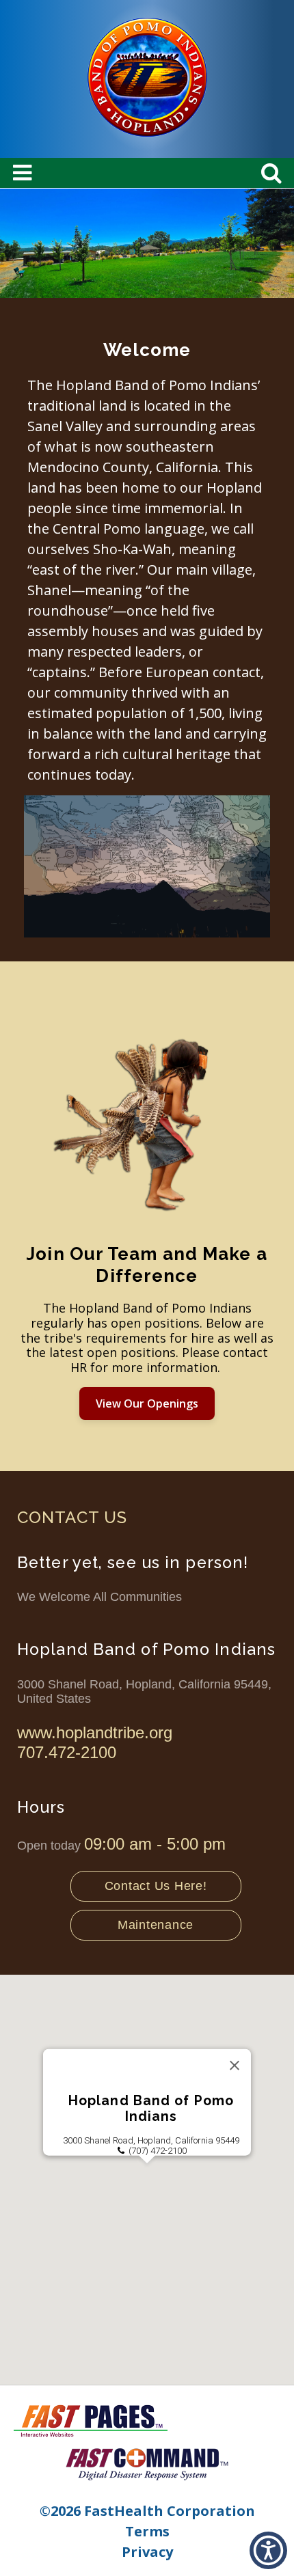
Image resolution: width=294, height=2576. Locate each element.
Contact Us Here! (156, 1886)
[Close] (235, 2066)
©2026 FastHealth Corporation (147, 2511)
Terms (147, 2531)
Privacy (147, 2552)
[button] (147, 2171)
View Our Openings (147, 1403)
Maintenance (156, 1925)
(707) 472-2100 (158, 2151)
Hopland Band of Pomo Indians (151, 2109)
